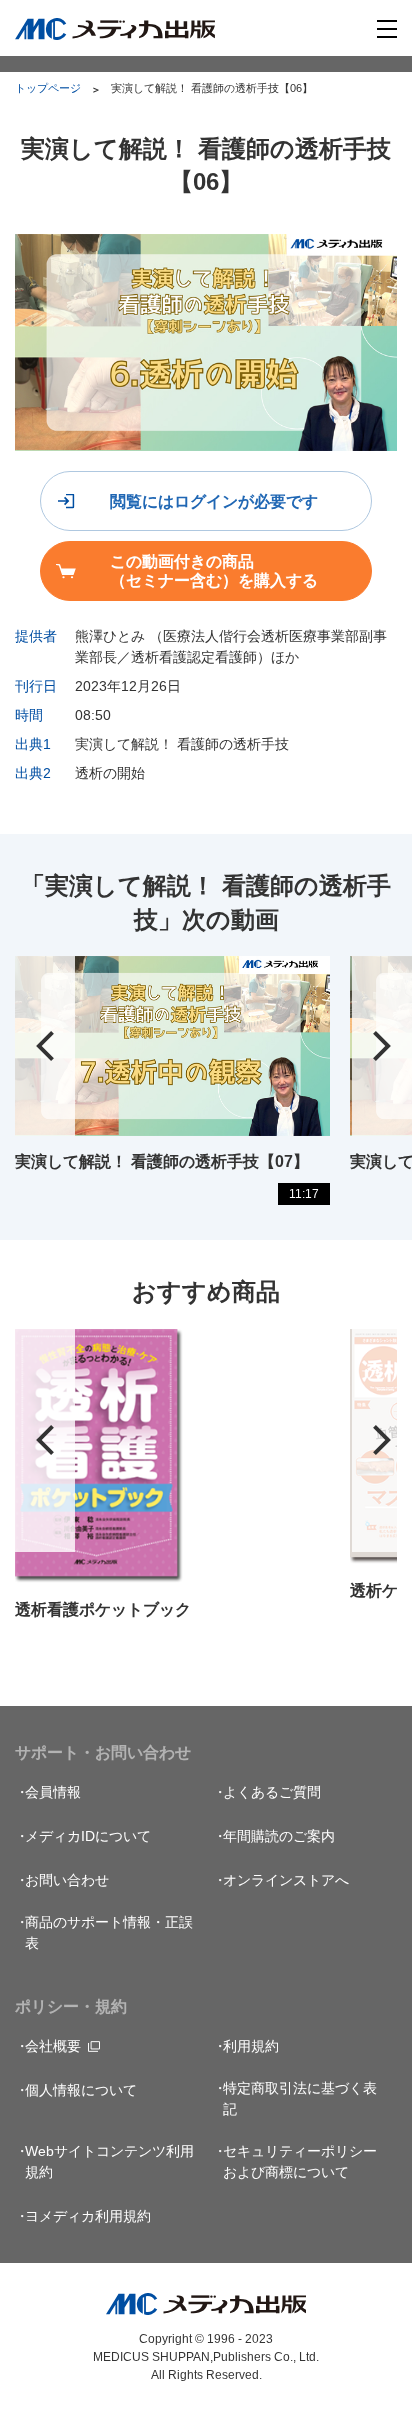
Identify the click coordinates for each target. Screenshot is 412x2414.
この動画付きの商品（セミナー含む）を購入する (214, 571)
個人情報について (81, 2090)
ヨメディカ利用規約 (88, 2216)
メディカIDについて (88, 1836)
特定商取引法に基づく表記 (300, 2098)
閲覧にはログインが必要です (214, 501)
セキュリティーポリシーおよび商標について (300, 2161)
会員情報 (53, 1792)
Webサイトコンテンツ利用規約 (109, 2161)
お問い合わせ (67, 1880)
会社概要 (53, 2046)
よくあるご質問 (272, 1792)
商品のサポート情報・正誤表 (109, 1932)
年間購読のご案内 (279, 1836)
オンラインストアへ (286, 1880)
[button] (45, 1046)
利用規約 (251, 2046)
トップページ (48, 88)
